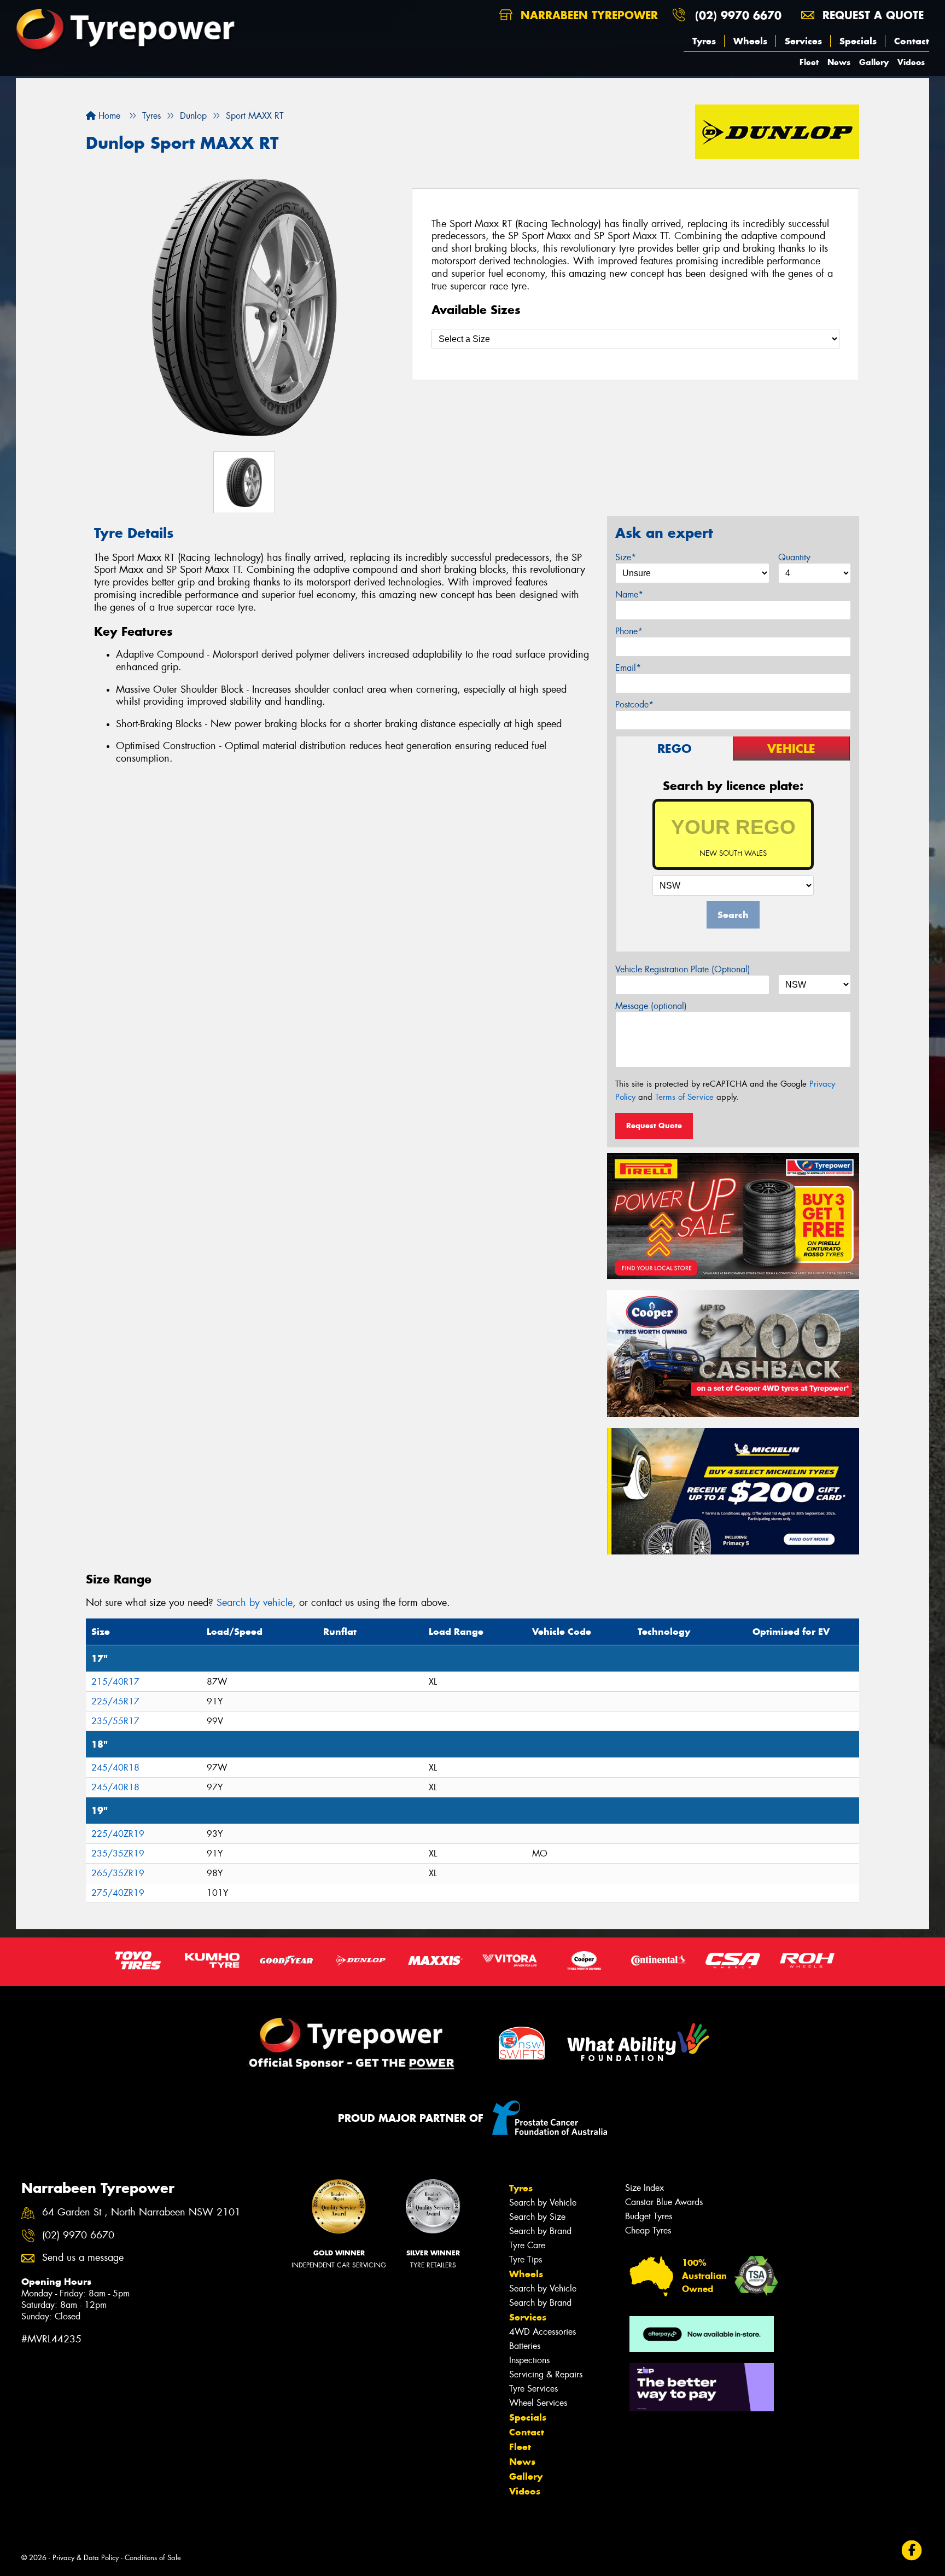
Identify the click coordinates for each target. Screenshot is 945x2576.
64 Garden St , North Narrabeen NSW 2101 (141, 2212)
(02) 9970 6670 (738, 15)
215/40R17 (115, 1682)
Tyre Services (533, 2389)
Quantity (794, 557)
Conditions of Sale (153, 2558)
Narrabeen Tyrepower (587, 15)
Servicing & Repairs (546, 2374)
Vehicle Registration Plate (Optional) (683, 969)
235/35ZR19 (118, 1853)
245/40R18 (115, 1768)
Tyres (704, 41)
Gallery (874, 62)
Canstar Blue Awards (664, 2202)
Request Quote (654, 1125)
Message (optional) (651, 1006)
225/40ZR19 (118, 1834)
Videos (911, 62)
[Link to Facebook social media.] (912, 2550)
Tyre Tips (526, 2259)
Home (108, 116)
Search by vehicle (255, 1603)
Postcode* (634, 704)
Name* (629, 594)
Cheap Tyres (648, 2230)
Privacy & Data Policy (86, 2558)
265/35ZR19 (118, 1873)
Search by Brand (540, 2231)
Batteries (525, 2346)
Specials (858, 41)
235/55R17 (115, 1721)
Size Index (644, 2188)
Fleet (809, 62)
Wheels (750, 41)
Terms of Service (684, 1097)
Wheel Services (538, 2403)
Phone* (629, 631)
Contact (912, 41)
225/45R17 (115, 1701)
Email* (628, 668)
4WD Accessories (542, 2332)
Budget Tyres (649, 2216)
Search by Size (537, 2217)
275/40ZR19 (118, 1893)
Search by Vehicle (543, 2203)
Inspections (529, 2360)
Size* (626, 557)
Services (803, 41)
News (839, 62)
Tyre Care (527, 2245)
